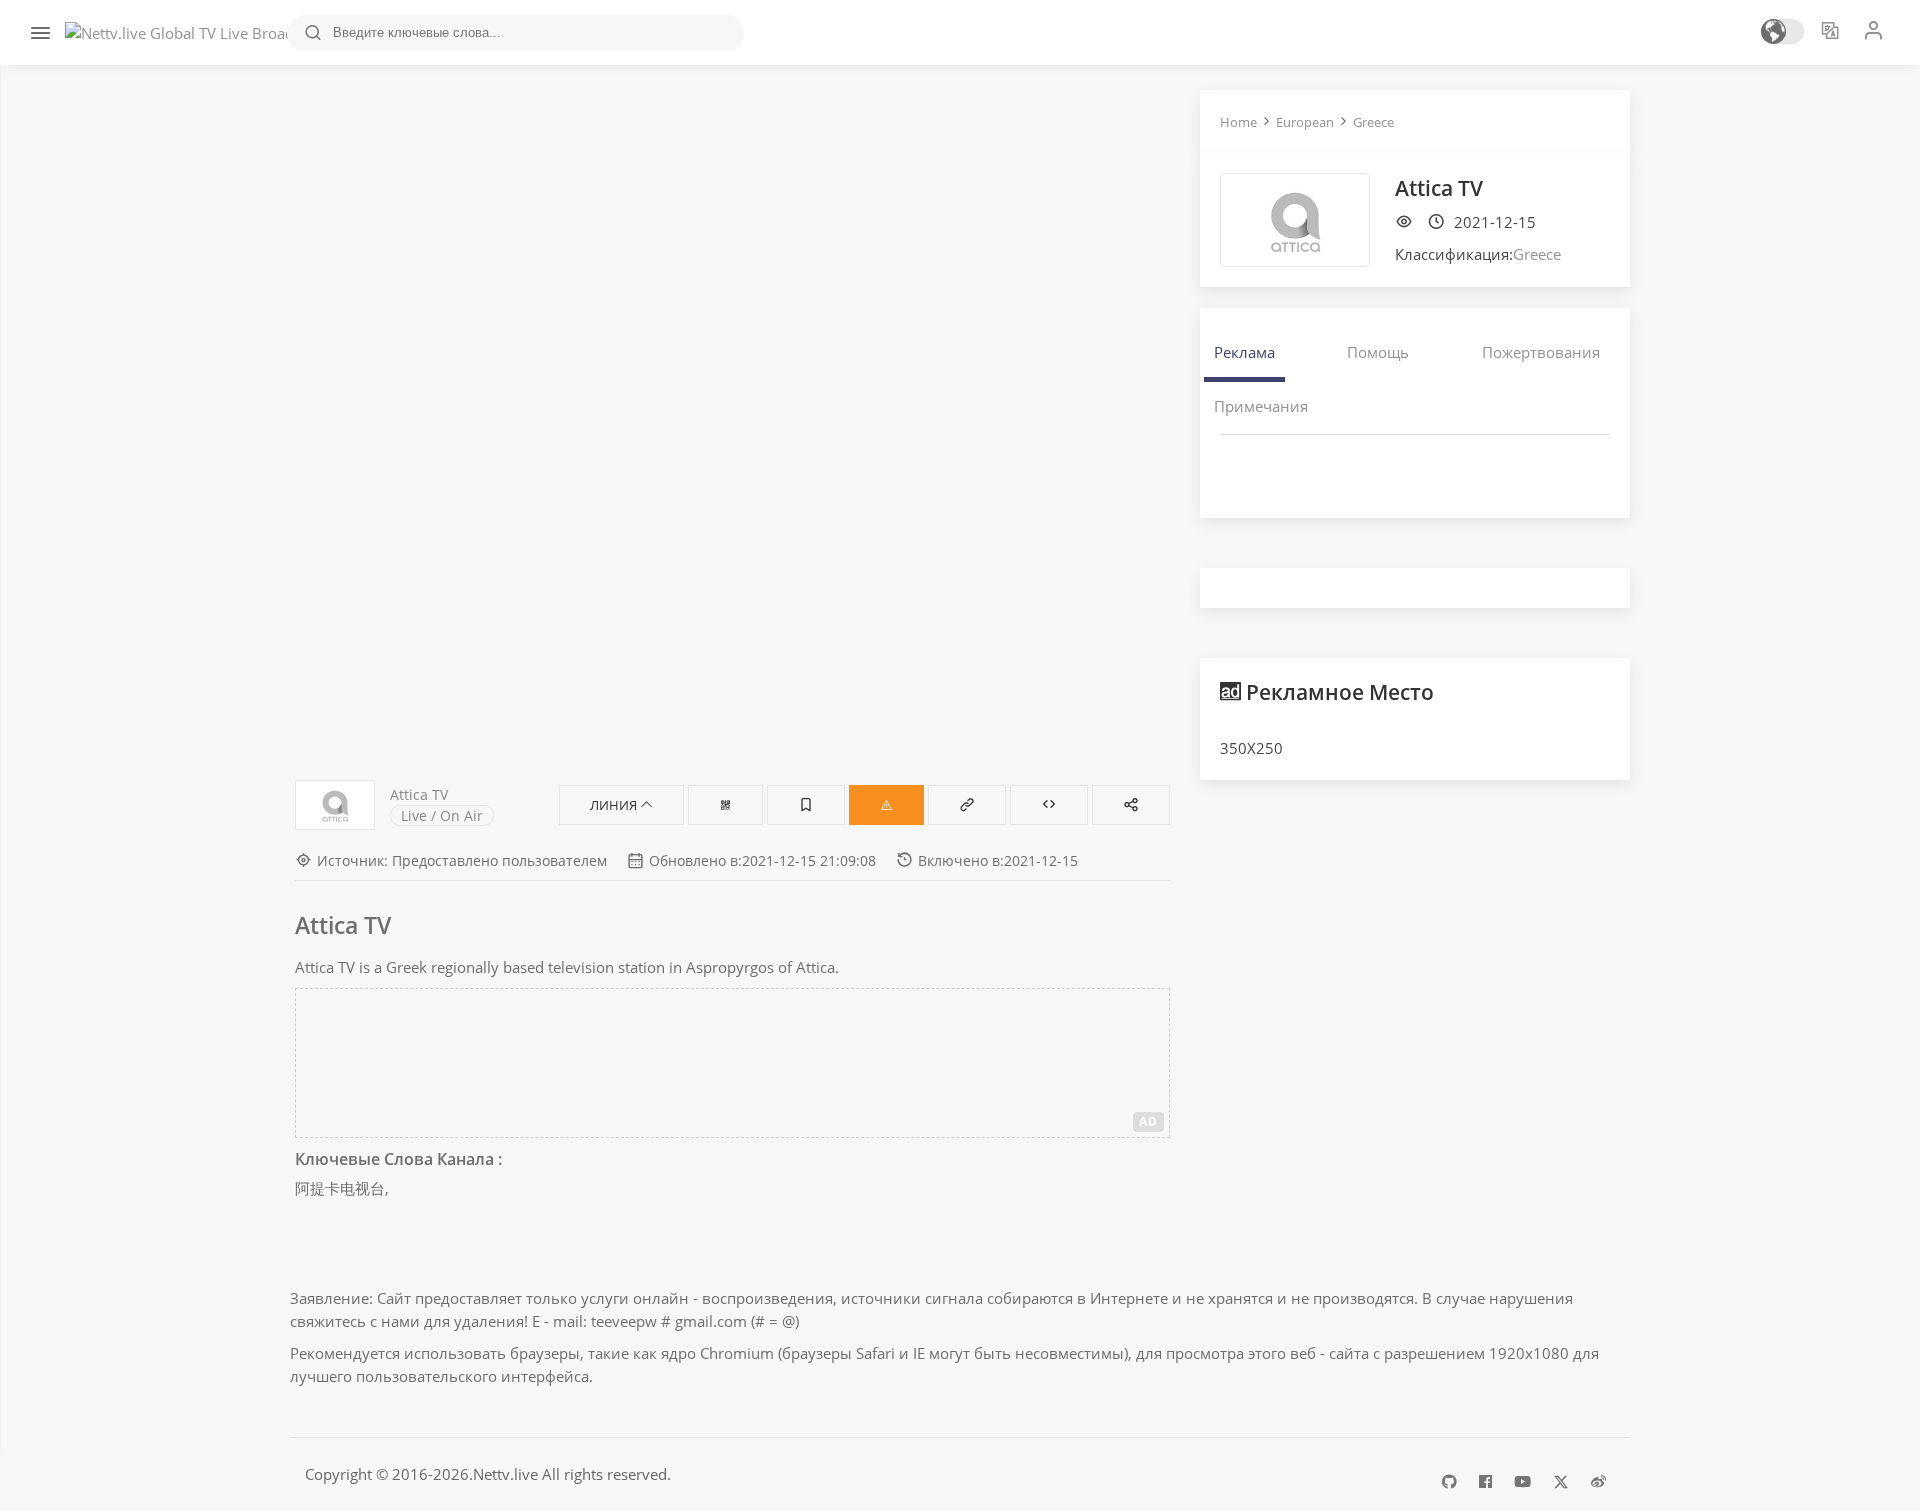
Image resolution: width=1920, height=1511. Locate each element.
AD (1148, 1121)
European (1305, 122)
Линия (615, 805)
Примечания (1261, 406)
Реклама (1244, 352)
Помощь (1378, 352)
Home (1238, 122)
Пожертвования (1541, 352)
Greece (1373, 122)
